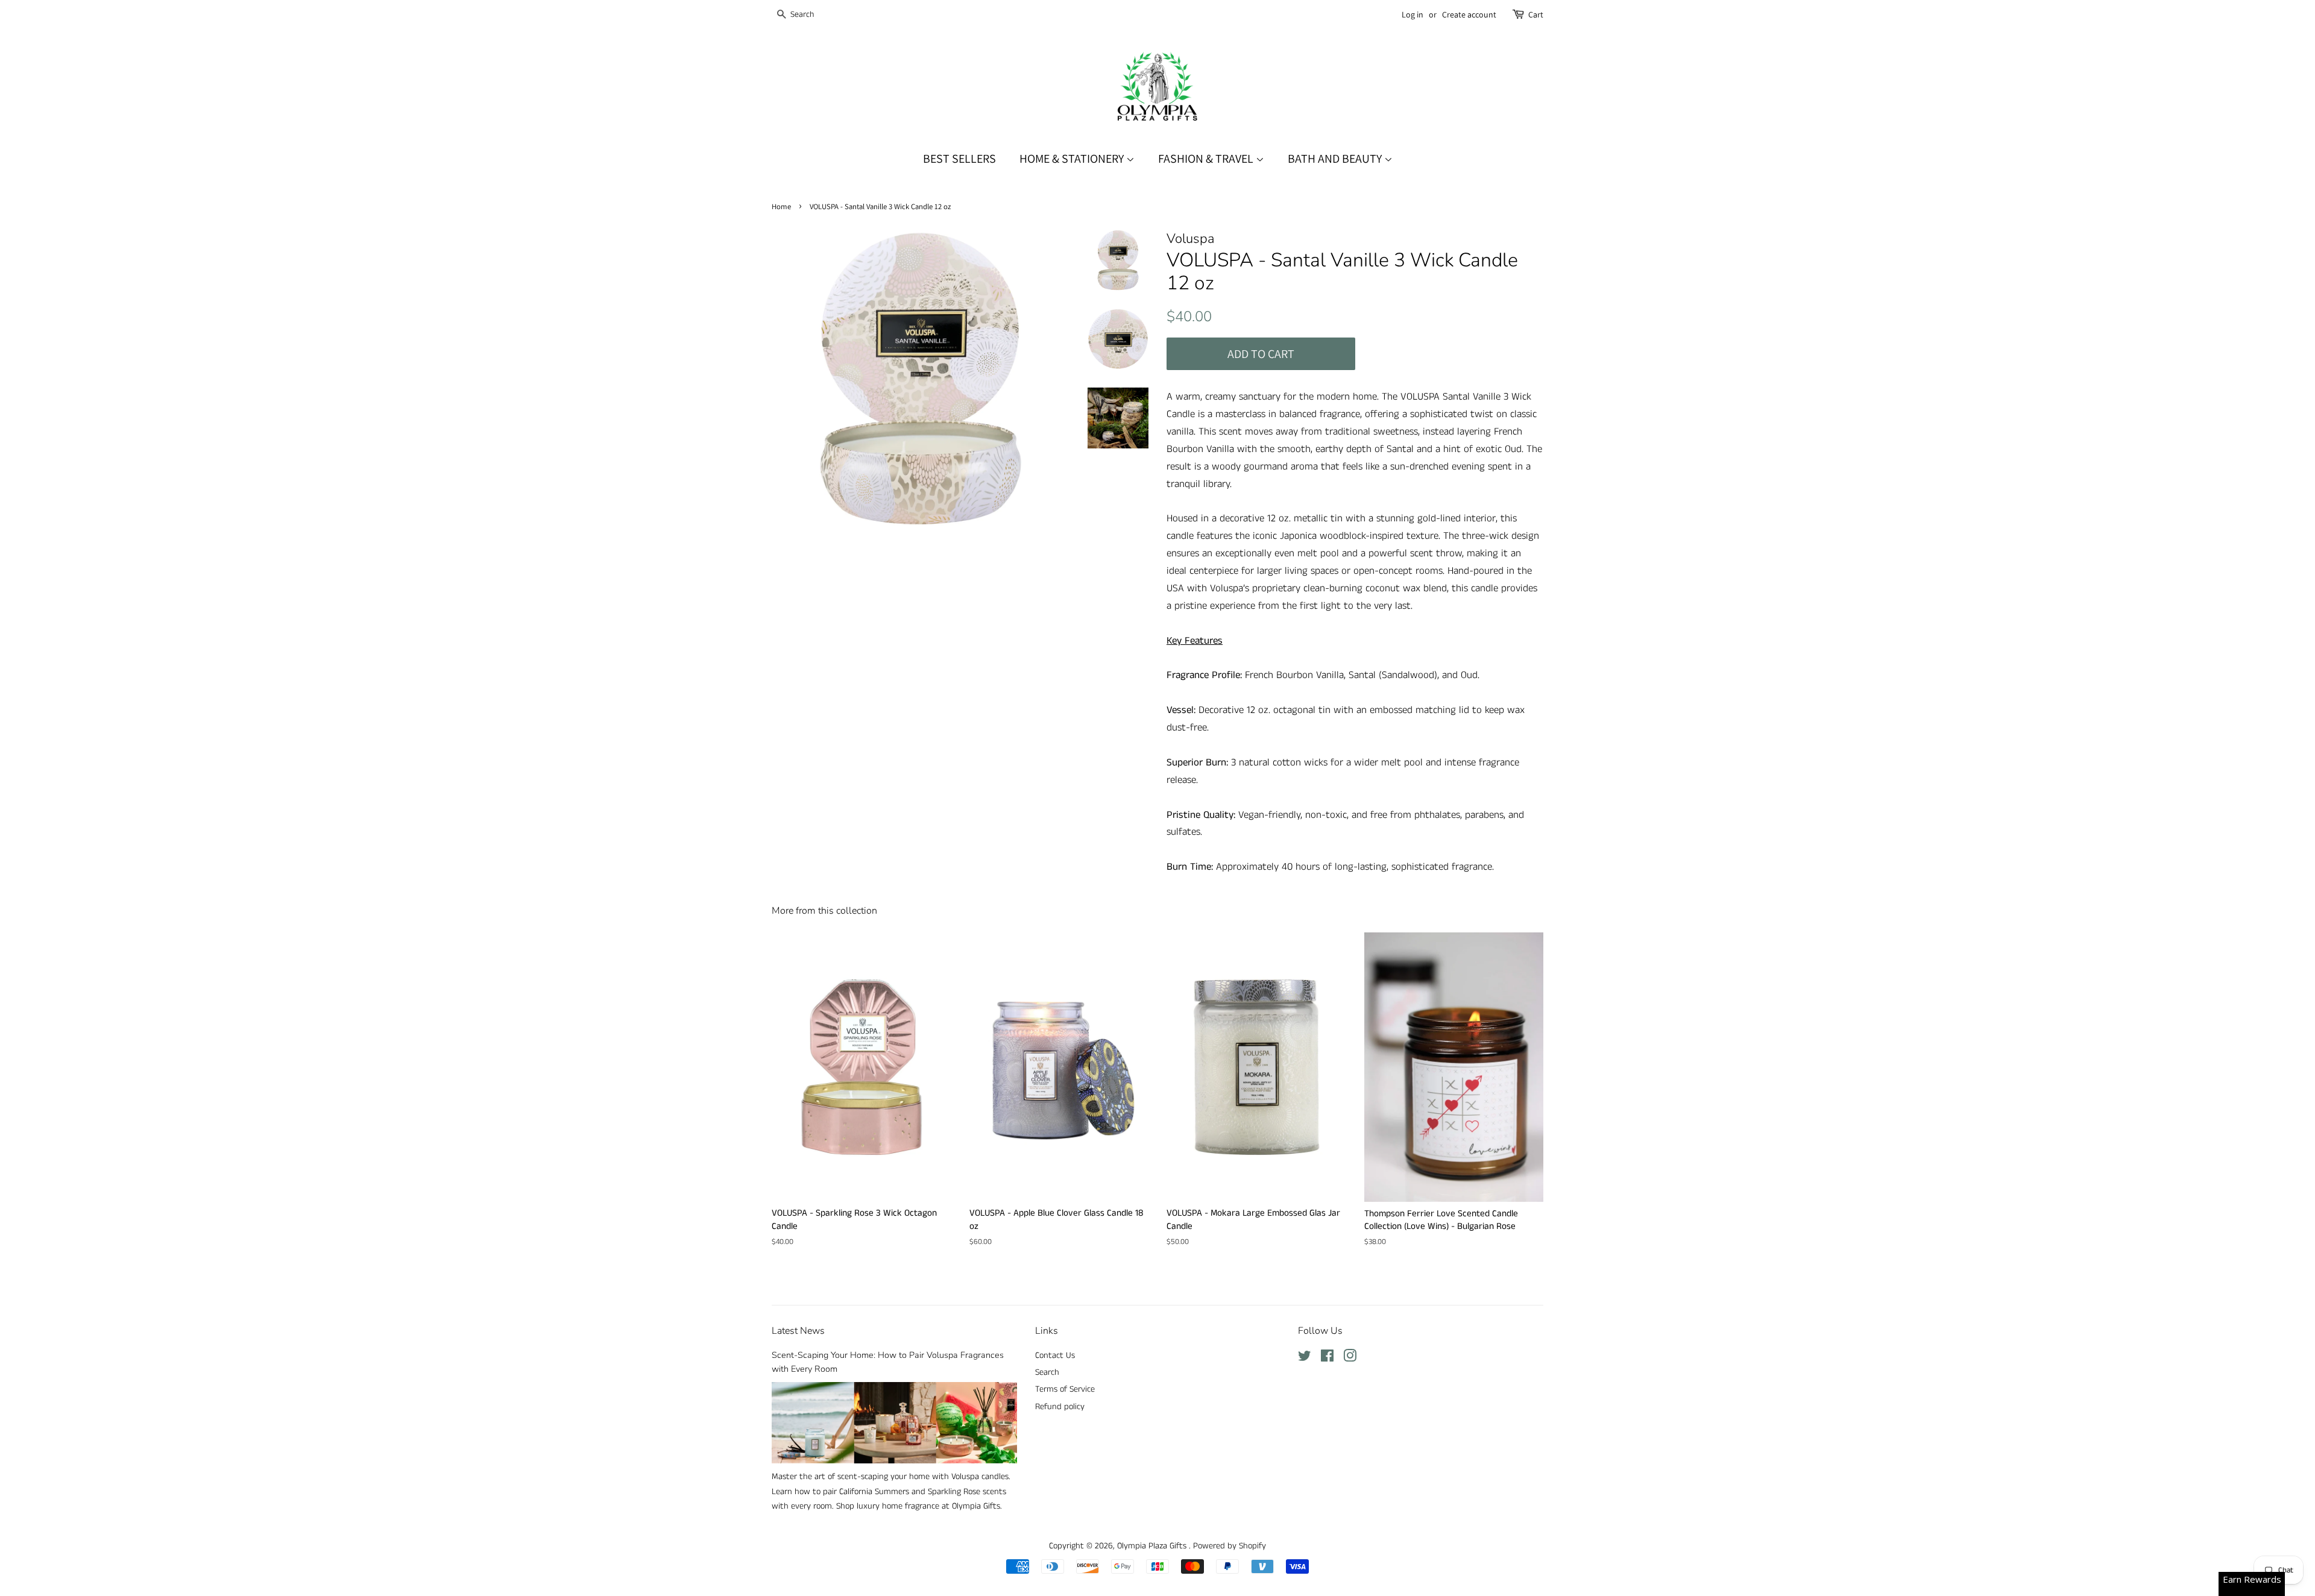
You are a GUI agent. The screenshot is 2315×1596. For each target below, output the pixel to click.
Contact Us (1055, 1356)
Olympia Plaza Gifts (1153, 1546)
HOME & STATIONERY (1073, 159)
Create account (1469, 14)
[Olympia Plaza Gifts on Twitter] (1305, 1359)
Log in (1413, 14)
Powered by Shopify (1230, 1546)
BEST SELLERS (959, 159)
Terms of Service (1065, 1389)
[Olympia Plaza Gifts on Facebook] (1327, 1359)
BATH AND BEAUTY (1336, 159)
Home (781, 206)
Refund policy (1060, 1407)
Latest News (798, 1331)
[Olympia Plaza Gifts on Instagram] (1350, 1359)
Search (1047, 1372)
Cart (1536, 14)
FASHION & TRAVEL (1207, 159)
